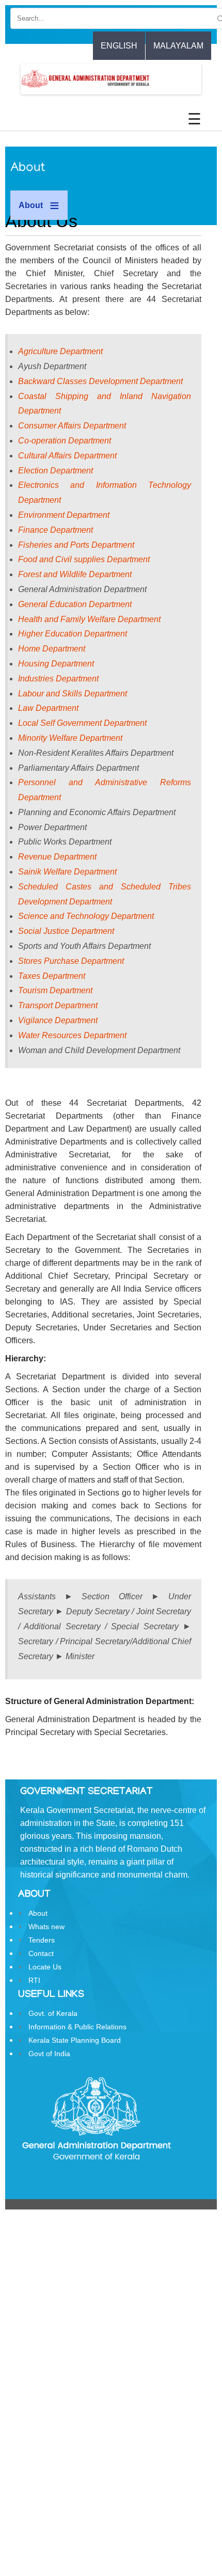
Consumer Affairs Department (72, 426)
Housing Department (56, 664)
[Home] (55, 79)
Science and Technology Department (86, 916)
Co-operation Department (65, 441)
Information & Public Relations (77, 2027)
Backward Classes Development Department (100, 381)
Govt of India (49, 2054)
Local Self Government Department (82, 723)
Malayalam (178, 46)
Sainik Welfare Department (67, 872)
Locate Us (45, 1967)
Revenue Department (57, 857)
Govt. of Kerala (53, 2013)
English (119, 46)
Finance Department (55, 530)
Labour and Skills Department (73, 694)
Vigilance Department (58, 1020)
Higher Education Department (73, 634)
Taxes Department (52, 976)
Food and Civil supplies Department (84, 559)
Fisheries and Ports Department (76, 545)
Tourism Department (55, 990)
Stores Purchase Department (71, 961)
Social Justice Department (66, 931)
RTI (34, 1980)
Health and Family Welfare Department (89, 619)
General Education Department (75, 604)
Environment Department (64, 515)
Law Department (48, 708)
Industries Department (58, 679)
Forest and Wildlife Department (75, 574)
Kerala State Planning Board (75, 2040)
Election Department (55, 471)
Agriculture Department (60, 351)
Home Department (52, 649)
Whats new (46, 1927)
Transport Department (58, 1005)
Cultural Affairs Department (67, 456)
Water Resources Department (72, 1035)
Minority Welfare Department (70, 738)
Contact (41, 1953)
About (38, 1913)
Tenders (42, 1940)
